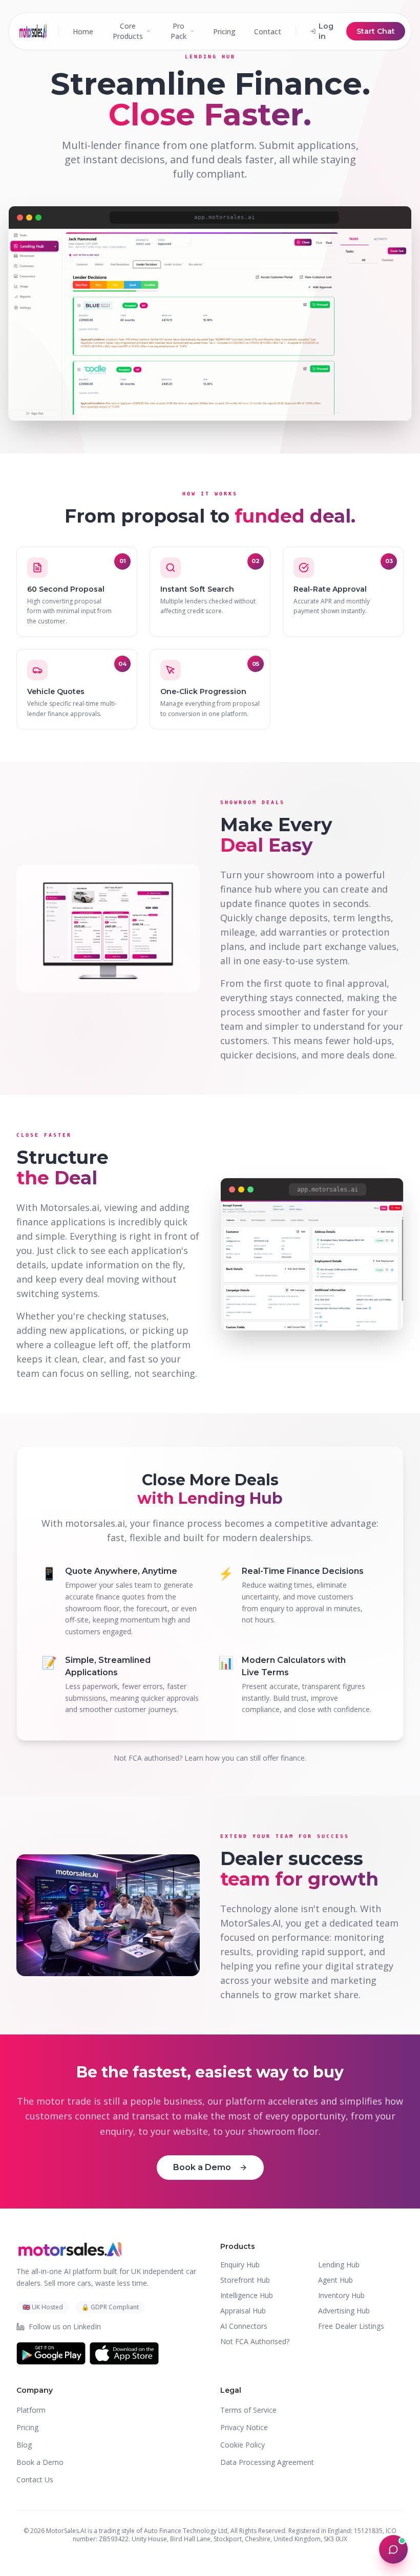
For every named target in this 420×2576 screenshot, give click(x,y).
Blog (24, 2445)
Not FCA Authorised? (255, 2341)
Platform (31, 2410)
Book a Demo (202, 2167)
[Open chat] (393, 2549)
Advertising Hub (344, 2311)
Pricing (224, 31)
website (291, 1980)
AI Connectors (244, 2326)
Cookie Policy (243, 2445)
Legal (231, 2390)
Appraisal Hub (243, 2311)
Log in (326, 31)
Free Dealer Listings (351, 2326)
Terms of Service (248, 2410)
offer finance (284, 1758)
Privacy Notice (244, 2427)
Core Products (128, 31)
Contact (268, 31)
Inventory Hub (341, 2295)
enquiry (117, 2131)
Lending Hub (339, 2265)
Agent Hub (335, 2280)
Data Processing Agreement (267, 2462)
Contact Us (35, 2480)
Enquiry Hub (240, 2265)
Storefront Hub (245, 2280)
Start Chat (376, 31)
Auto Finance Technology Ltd (186, 2531)
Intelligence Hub (247, 2295)
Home (83, 31)
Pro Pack (178, 31)
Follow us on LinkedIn (65, 2326)
